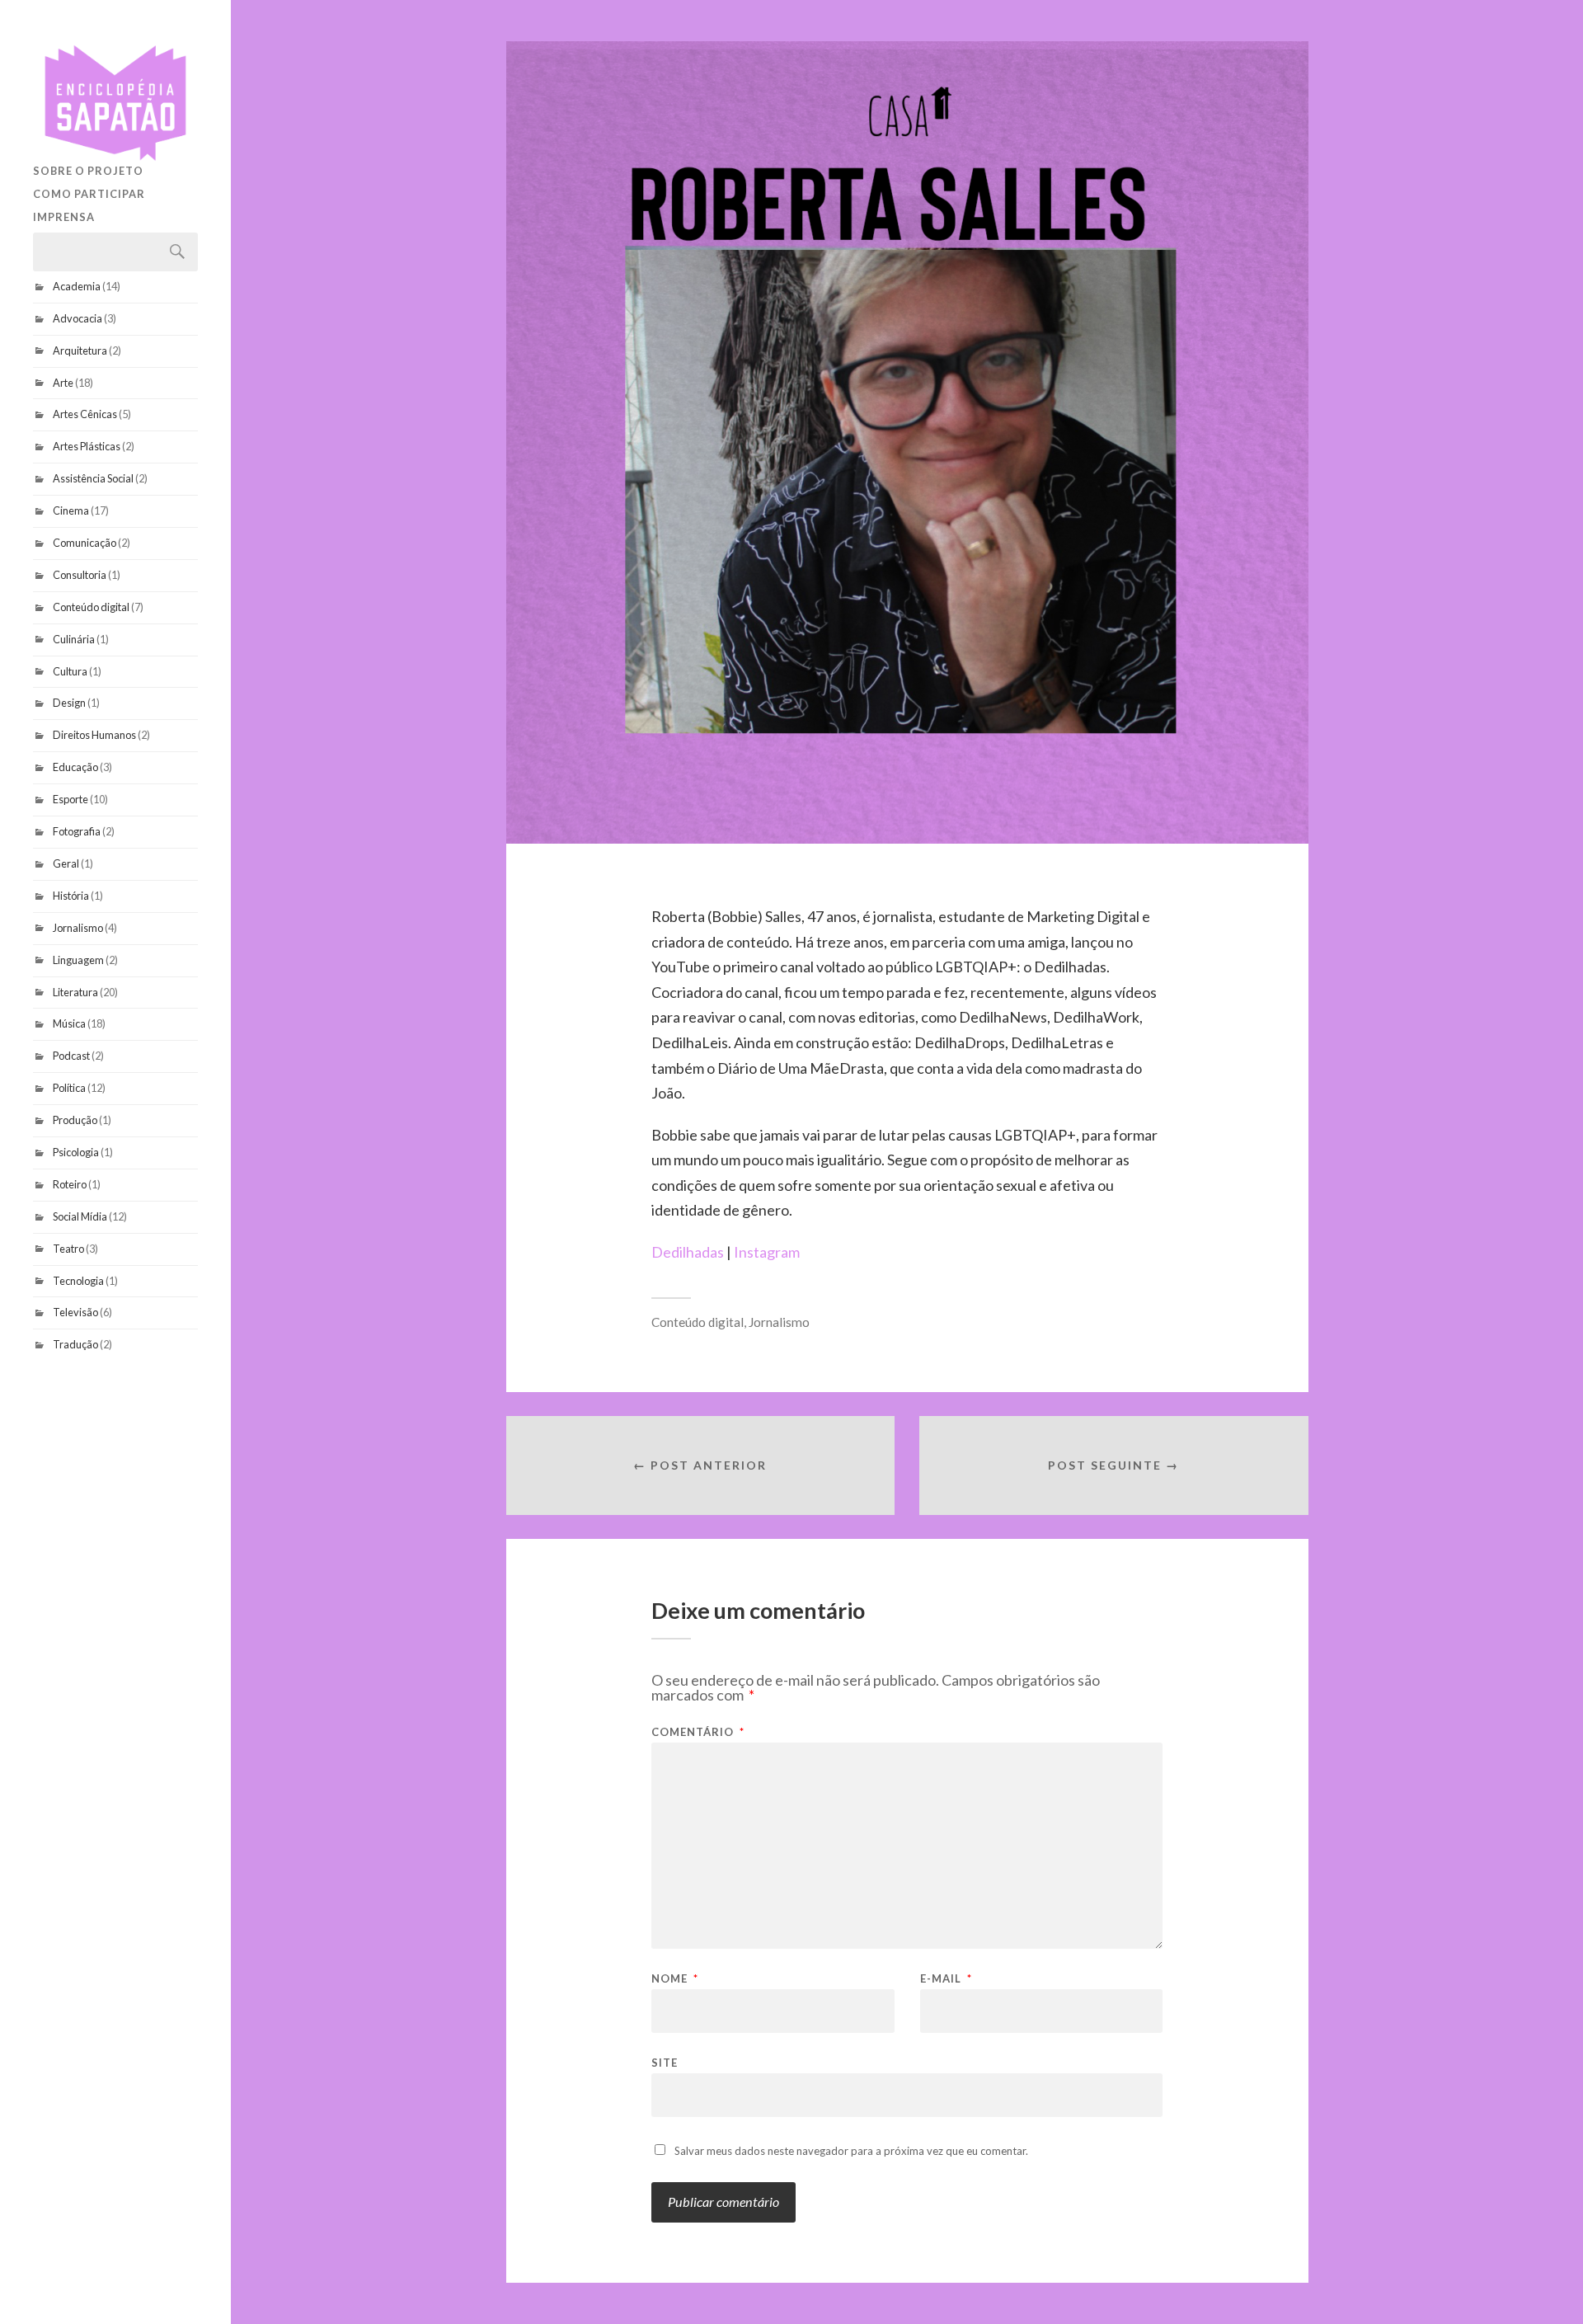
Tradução (75, 1344)
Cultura (70, 671)
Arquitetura (80, 350)
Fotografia (77, 831)
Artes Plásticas (87, 446)
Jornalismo (78, 928)
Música (69, 1023)
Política (69, 1088)
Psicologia (76, 1152)
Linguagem (78, 960)
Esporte (70, 799)
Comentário (698, 1732)
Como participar (89, 194)
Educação (75, 767)
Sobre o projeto (88, 171)
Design (69, 703)
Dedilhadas (689, 1252)
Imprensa (64, 217)
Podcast (71, 1056)
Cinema (71, 510)
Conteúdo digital (91, 607)
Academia (77, 286)
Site (665, 2062)
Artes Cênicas (85, 414)
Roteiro (70, 1184)
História (71, 896)
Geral (66, 863)
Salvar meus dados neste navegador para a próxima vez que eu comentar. (851, 2151)
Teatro (68, 1249)
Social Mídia (80, 1216)
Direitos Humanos (94, 735)
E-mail (946, 1979)
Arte (63, 383)
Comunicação (85, 543)
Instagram (767, 1252)
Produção (75, 1120)
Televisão (75, 1312)
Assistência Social (93, 478)
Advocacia (78, 318)
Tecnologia (78, 1281)
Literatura (75, 992)
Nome (675, 1979)
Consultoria (80, 575)
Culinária (74, 639)
